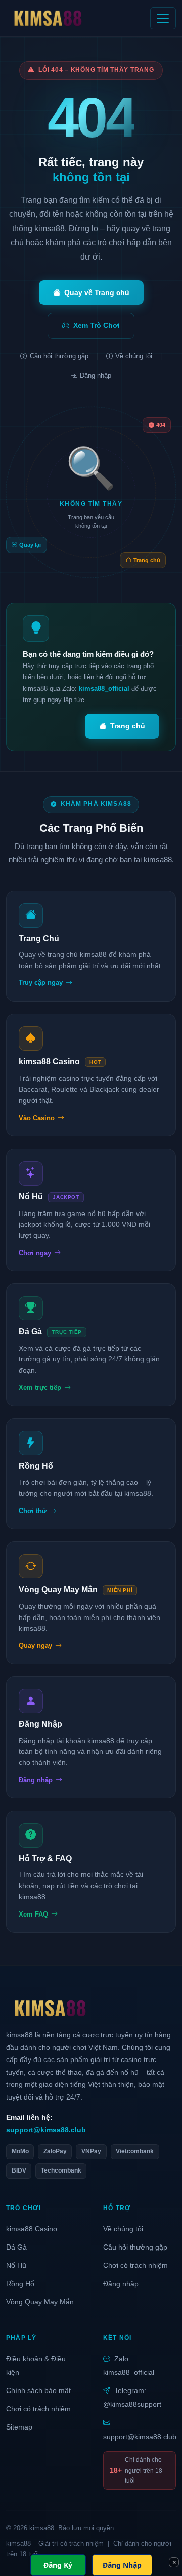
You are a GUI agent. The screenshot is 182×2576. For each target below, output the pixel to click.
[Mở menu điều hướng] (163, 18)
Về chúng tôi (134, 356)
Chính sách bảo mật (38, 2390)
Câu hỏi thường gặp (59, 356)
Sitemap (19, 2427)
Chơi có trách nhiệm (135, 2265)
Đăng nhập (96, 375)
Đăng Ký (58, 2565)
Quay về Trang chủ (97, 292)
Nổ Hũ (16, 2265)
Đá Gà (16, 2247)
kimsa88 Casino (32, 2229)
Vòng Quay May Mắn (40, 2302)
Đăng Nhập (122, 2565)
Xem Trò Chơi (97, 325)
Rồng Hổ (20, 2284)
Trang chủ (128, 726)
